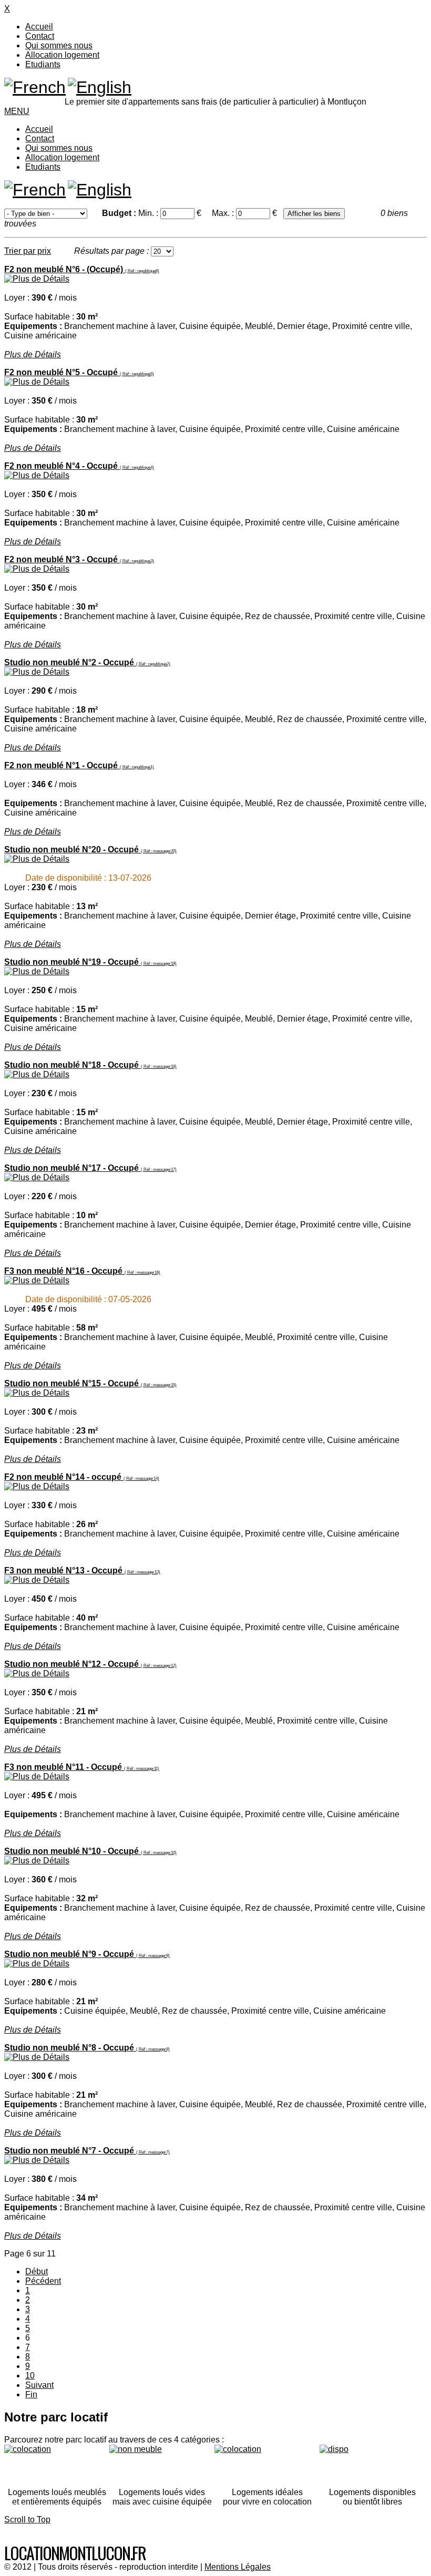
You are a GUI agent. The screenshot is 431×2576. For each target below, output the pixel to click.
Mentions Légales (238, 2567)
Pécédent (43, 2281)
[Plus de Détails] (37, 279)
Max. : (224, 213)
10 (30, 2376)
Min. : (149, 213)
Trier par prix (28, 251)
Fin (31, 2394)
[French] (35, 87)
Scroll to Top (27, 2520)
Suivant (39, 2385)
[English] (100, 87)
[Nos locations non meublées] (162, 2462)
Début (37, 2271)
